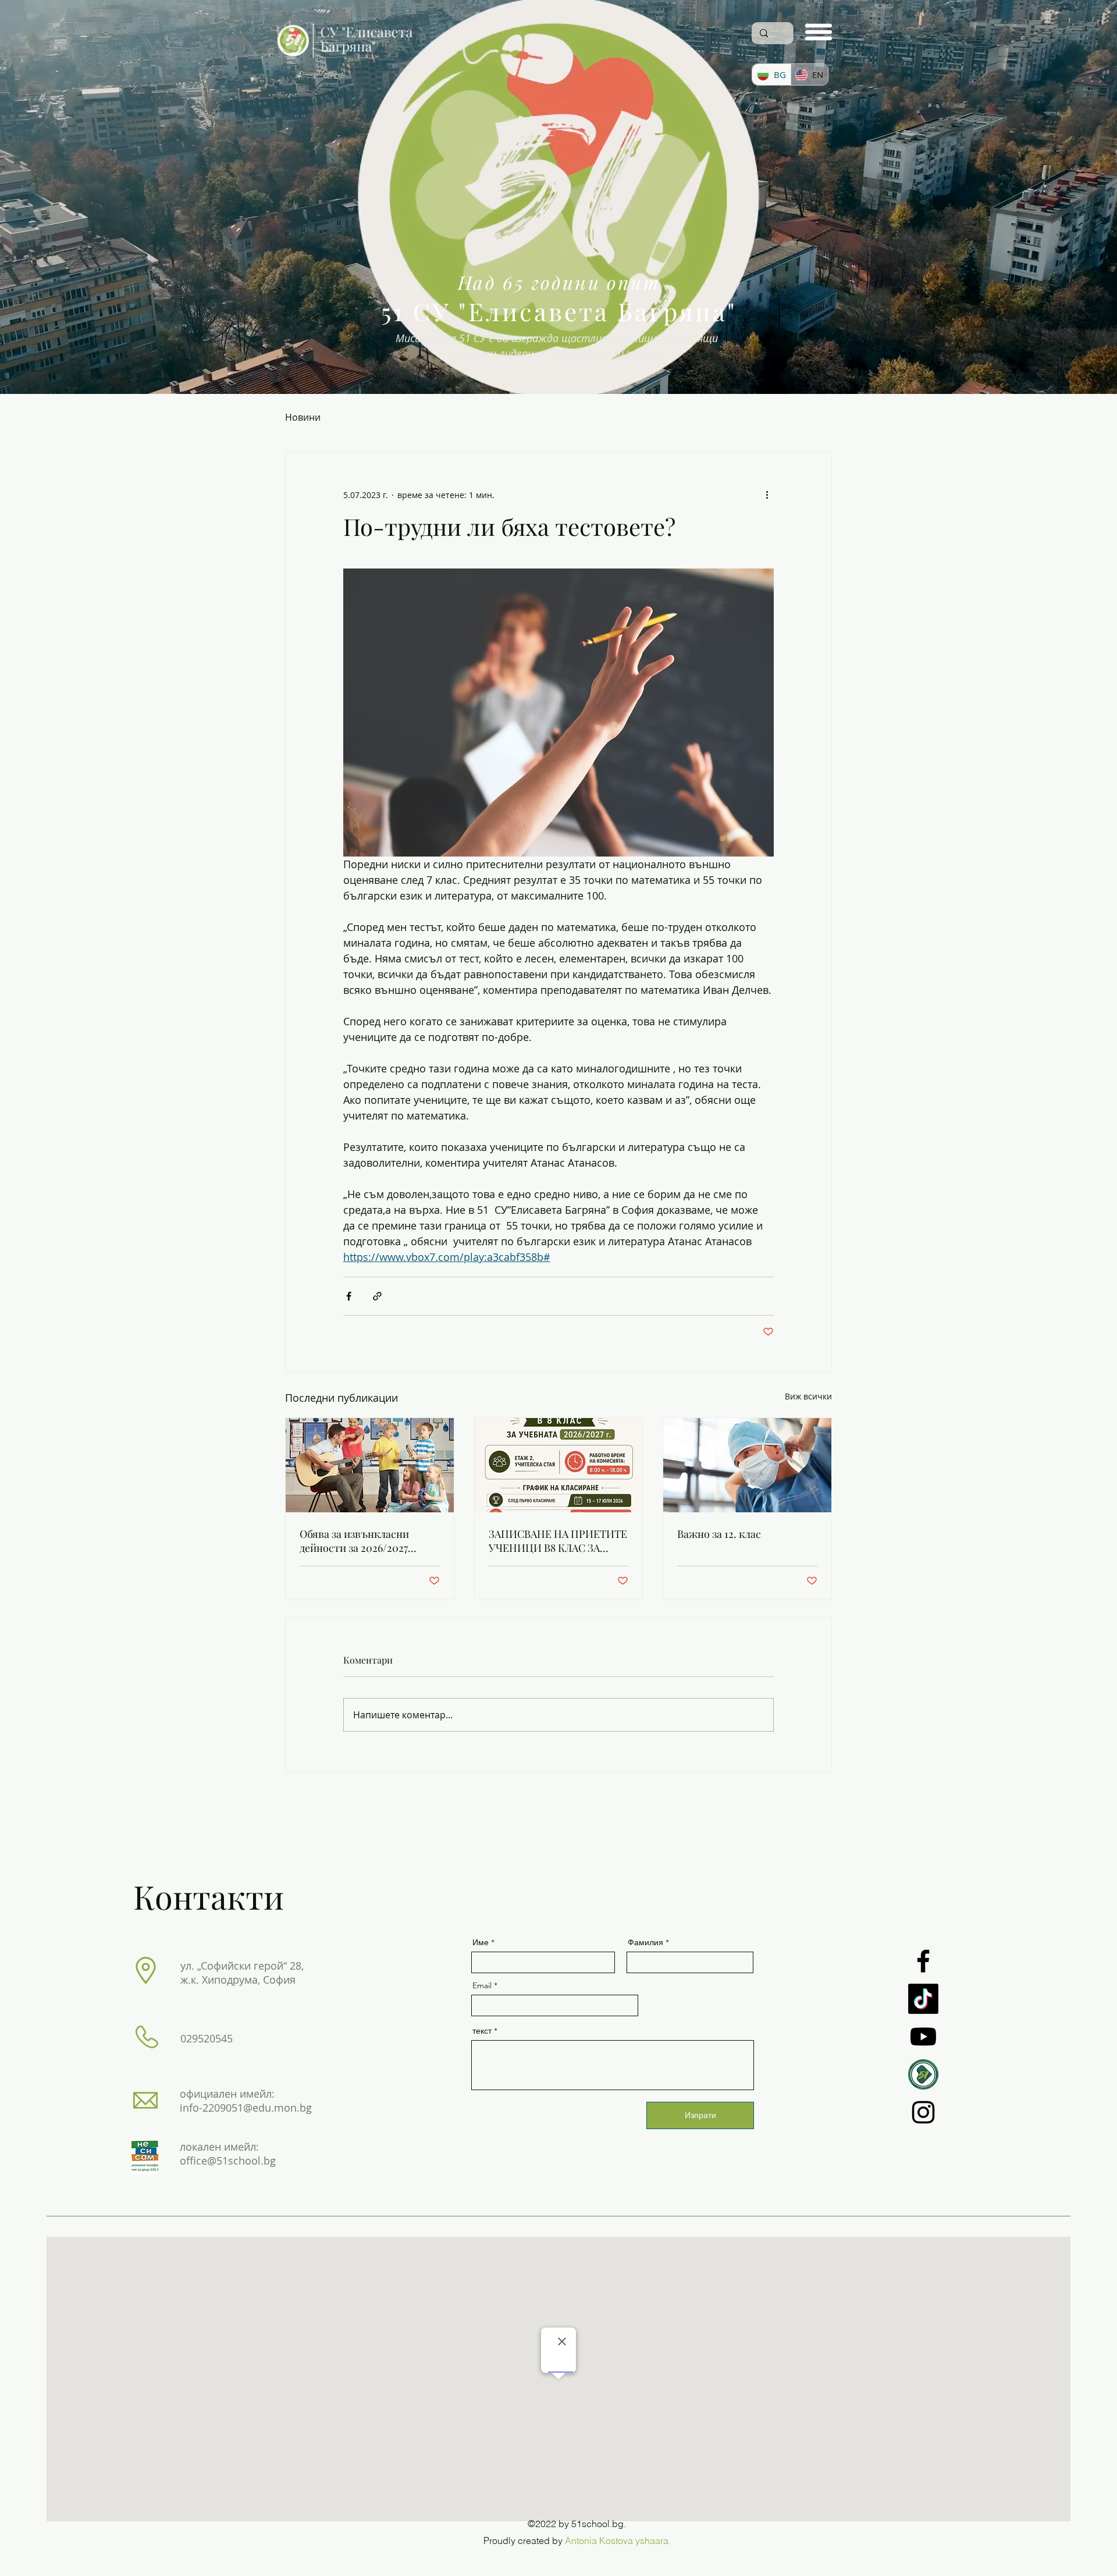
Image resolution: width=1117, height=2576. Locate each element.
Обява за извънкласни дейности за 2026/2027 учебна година (354, 1541)
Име (481, 1942)
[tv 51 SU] (923, 2074)
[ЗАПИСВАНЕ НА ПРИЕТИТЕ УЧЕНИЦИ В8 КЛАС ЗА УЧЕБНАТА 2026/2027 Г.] (559, 1465)
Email (482, 1985)
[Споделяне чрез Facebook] (349, 1296)
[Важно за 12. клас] (747, 1465)
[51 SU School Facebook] (923, 1961)
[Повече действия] (767, 495)
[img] (345, 60)
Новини (303, 417)
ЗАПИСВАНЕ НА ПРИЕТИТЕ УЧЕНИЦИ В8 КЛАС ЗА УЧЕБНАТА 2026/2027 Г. (558, 1541)
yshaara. (653, 2541)
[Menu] (819, 32)
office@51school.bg (228, 2161)
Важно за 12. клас (719, 1534)
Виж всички (808, 1396)
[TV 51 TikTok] (923, 1999)
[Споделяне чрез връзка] (377, 1296)
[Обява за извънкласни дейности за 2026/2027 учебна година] (370, 1465)
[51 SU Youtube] (923, 2037)
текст (482, 2031)
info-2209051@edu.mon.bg (246, 2108)
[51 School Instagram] (923, 2112)
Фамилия (645, 1942)
